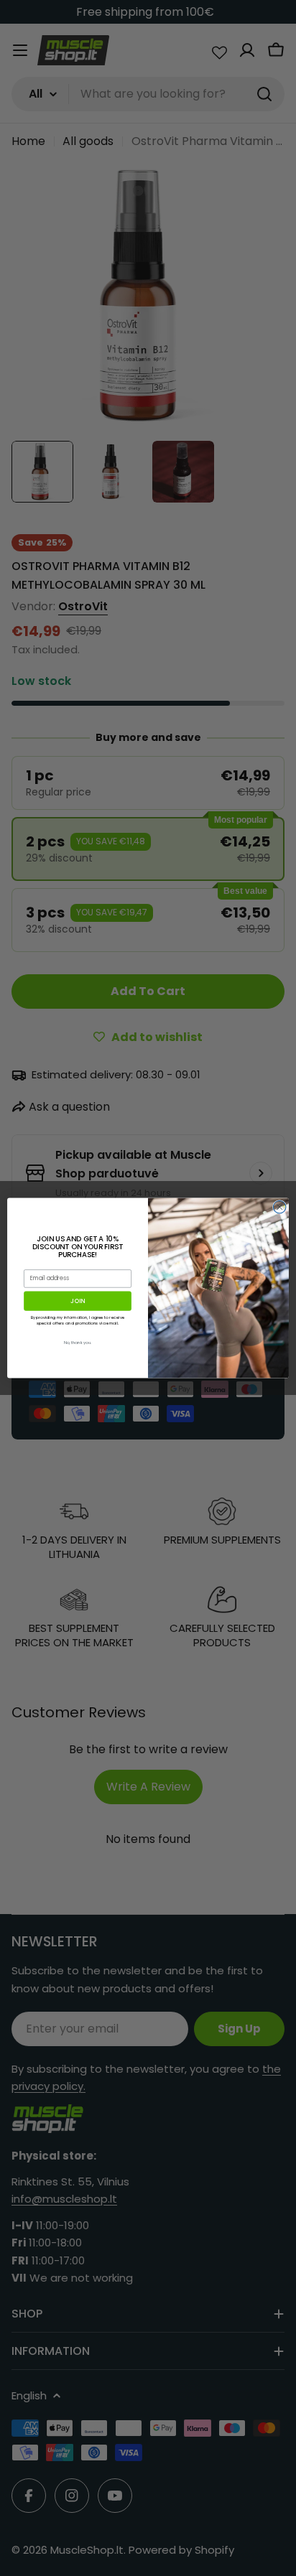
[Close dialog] (279, 1207)
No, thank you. (78, 1343)
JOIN (77, 1301)
